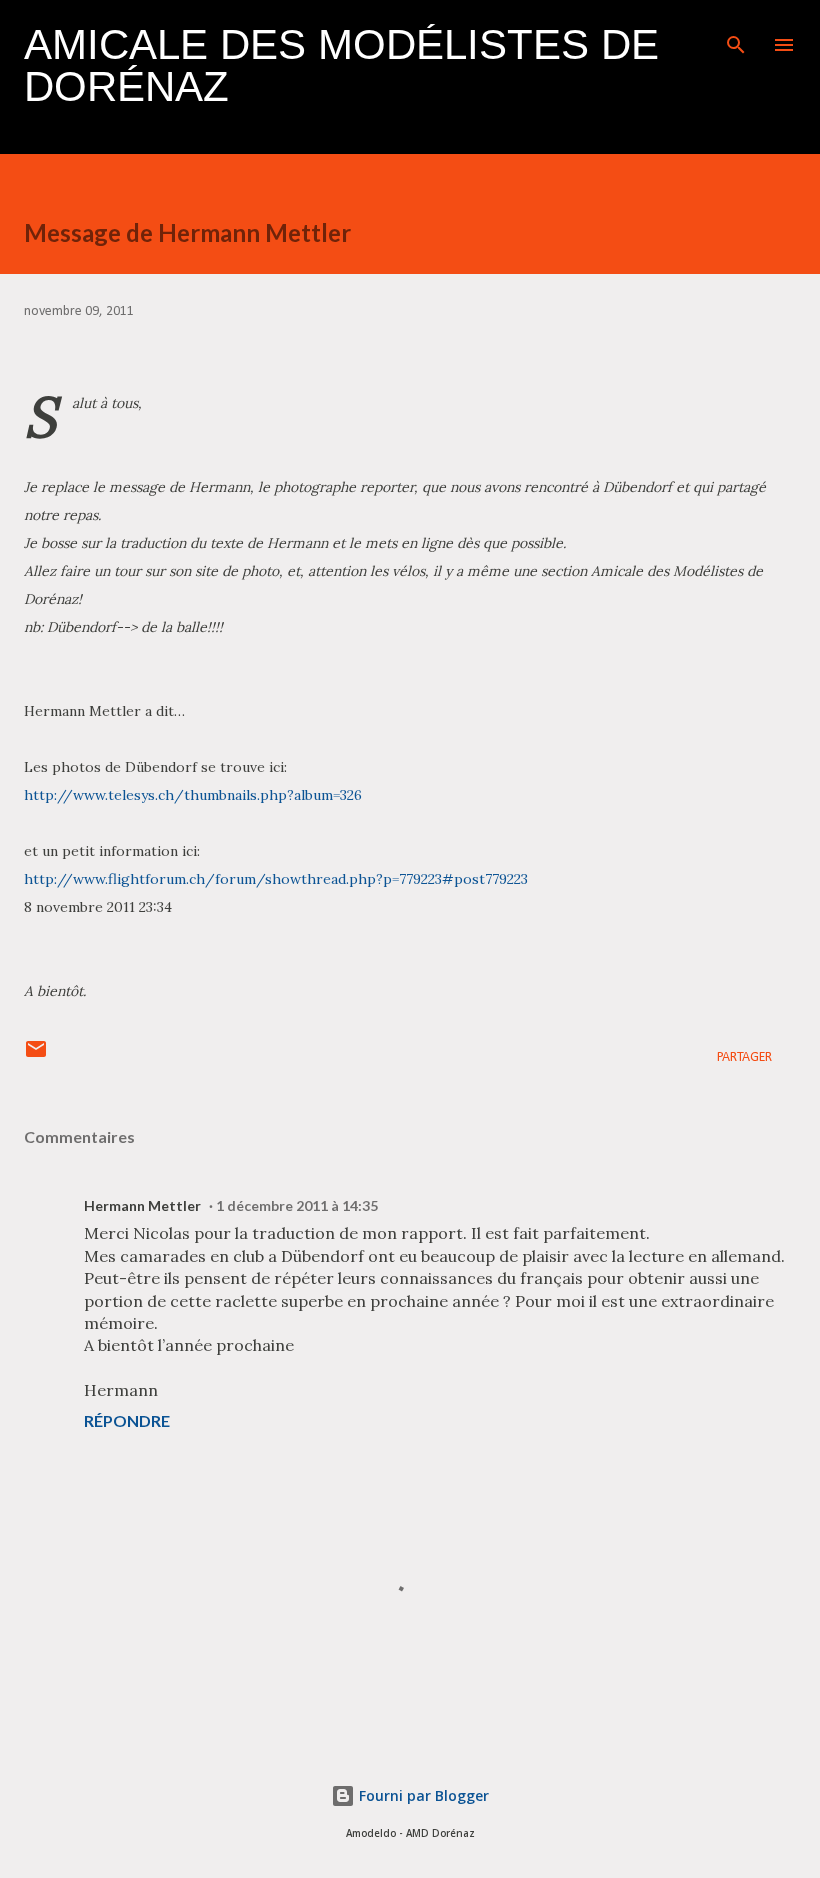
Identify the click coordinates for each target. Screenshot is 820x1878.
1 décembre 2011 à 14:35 (297, 1205)
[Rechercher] (736, 36)
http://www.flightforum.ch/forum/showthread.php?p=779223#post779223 (278, 879)
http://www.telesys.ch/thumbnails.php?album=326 (193, 795)
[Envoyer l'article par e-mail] (36, 1057)
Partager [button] (744, 1057)
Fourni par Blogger (422, 1795)
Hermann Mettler (142, 1205)
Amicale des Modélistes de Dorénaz (341, 65)
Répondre (127, 1420)
